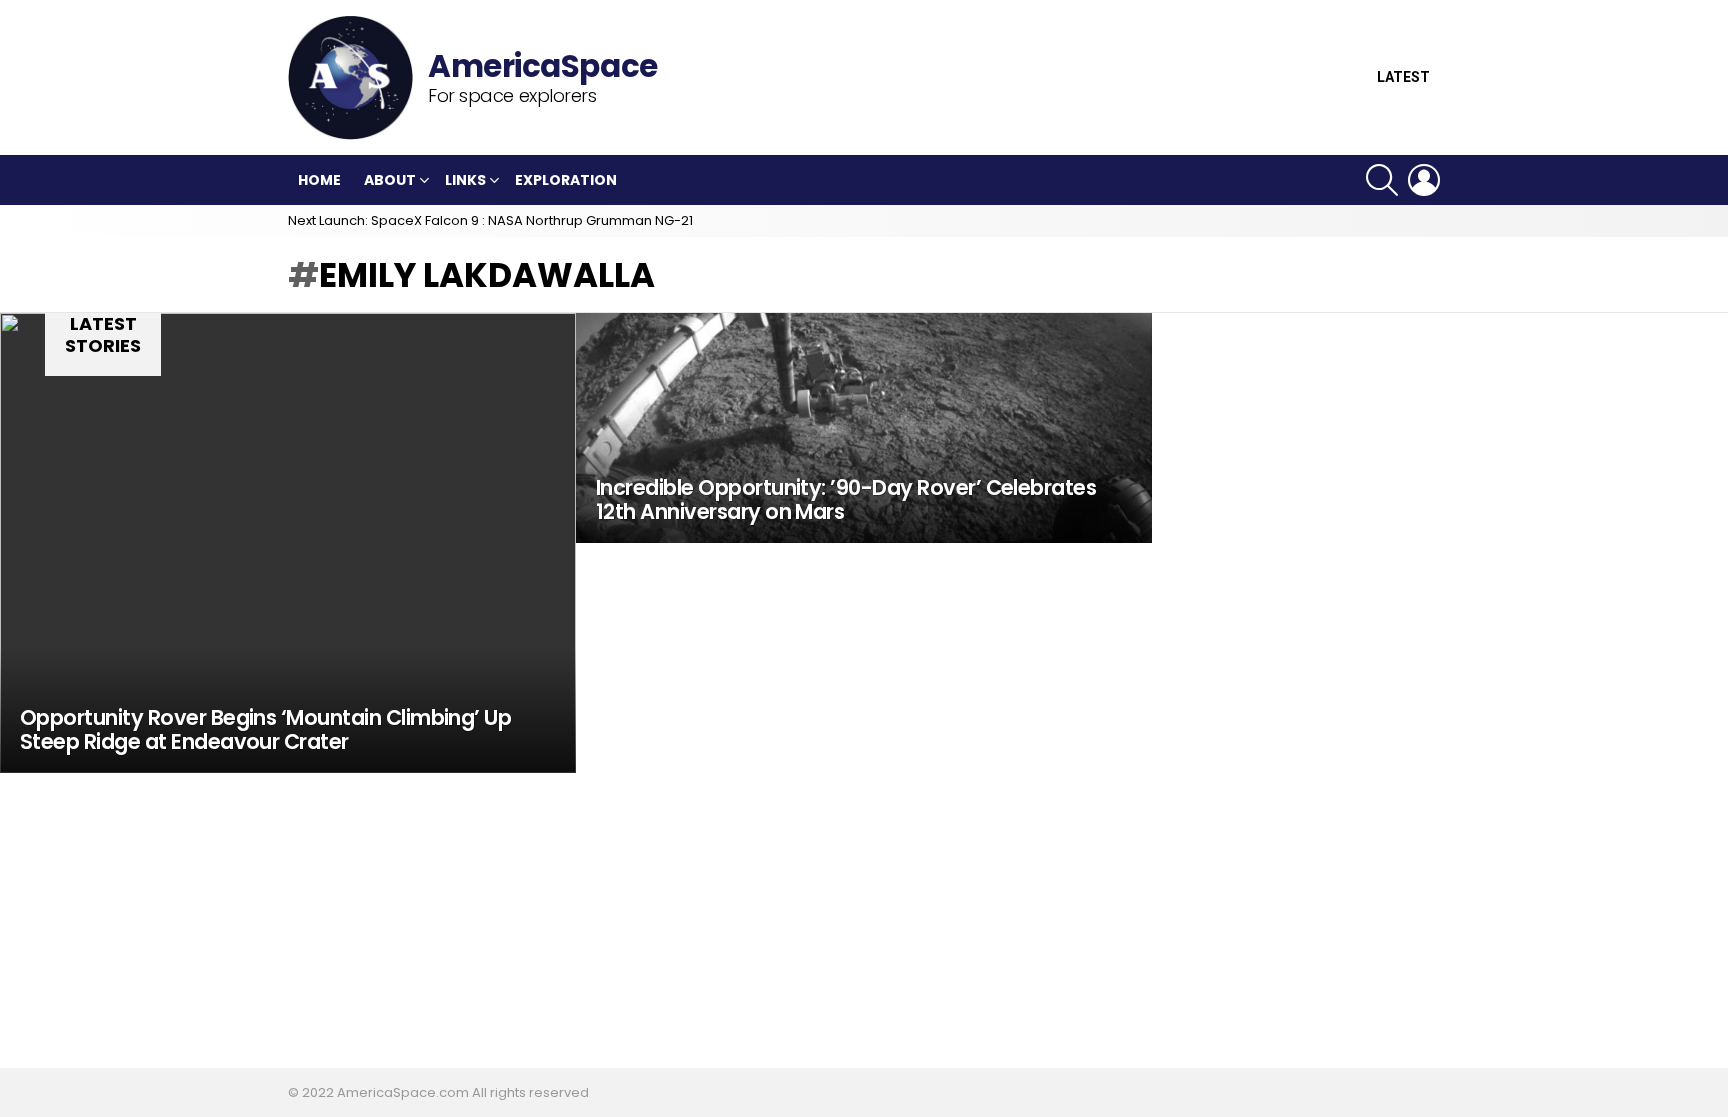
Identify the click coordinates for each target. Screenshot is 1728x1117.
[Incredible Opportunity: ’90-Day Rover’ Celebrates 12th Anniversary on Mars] (864, 428)
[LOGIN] (1424, 180)
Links (465, 180)
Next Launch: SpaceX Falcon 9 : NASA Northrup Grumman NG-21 (490, 220)
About (390, 180)
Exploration (566, 180)
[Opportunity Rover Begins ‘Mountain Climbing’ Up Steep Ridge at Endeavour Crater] (288, 543)
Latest (1403, 77)
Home (319, 180)
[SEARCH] (1382, 180)
